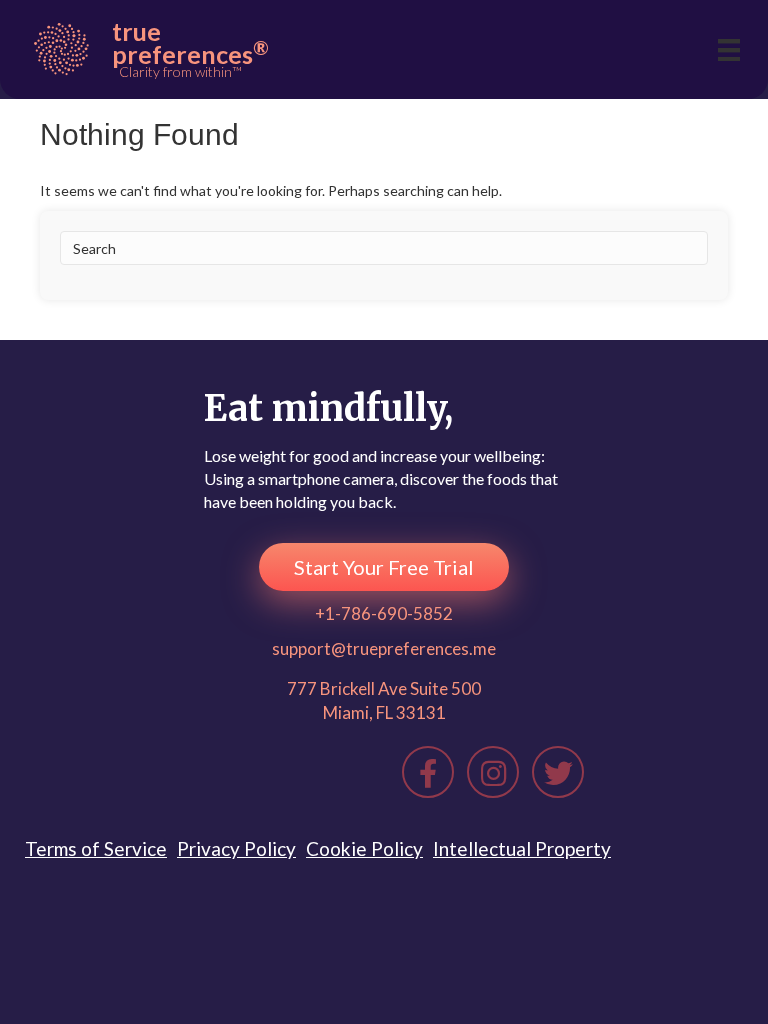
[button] (384, 567)
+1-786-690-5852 (384, 613)
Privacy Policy (236, 848)
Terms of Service (96, 848)
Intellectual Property (522, 848)
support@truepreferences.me (384, 648)
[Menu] (729, 49)
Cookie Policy (364, 848)
